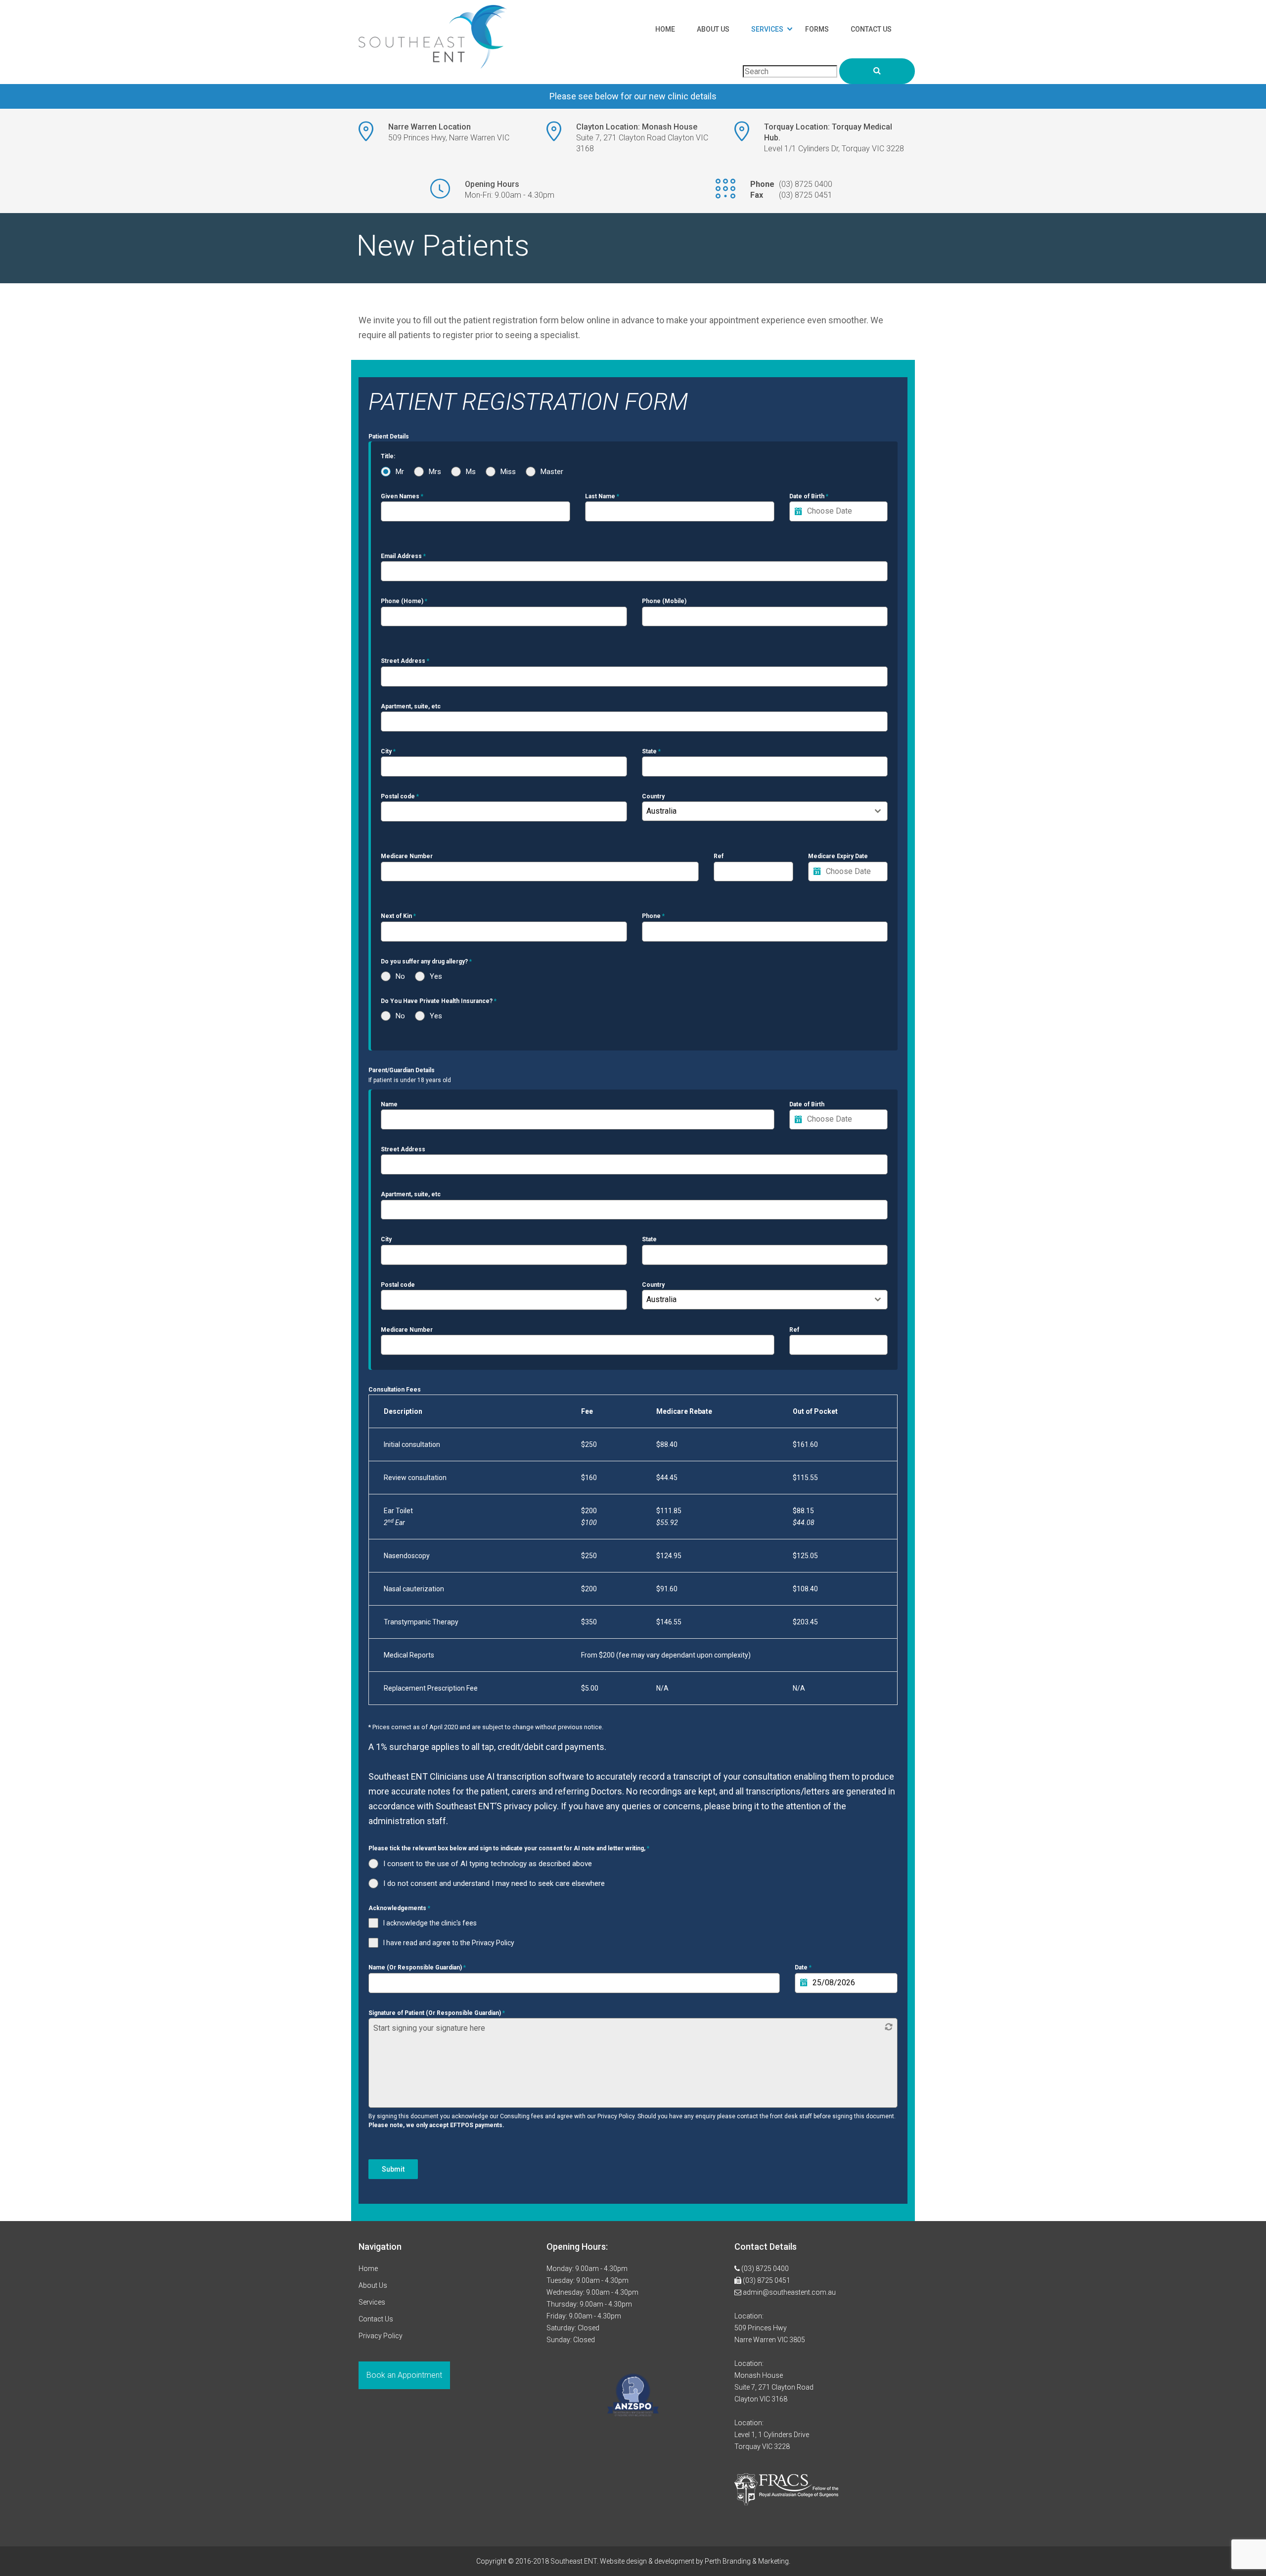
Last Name (602, 496)
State (651, 751)
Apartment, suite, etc (411, 706)
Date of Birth (809, 496)
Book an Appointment (404, 2375)
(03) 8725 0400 (806, 184)
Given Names (402, 496)
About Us (713, 29)
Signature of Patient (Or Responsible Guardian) (437, 2013)
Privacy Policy (381, 2336)
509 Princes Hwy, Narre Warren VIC (449, 138)
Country (653, 796)
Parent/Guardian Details (402, 1070)
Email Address (403, 556)
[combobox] (765, 811)
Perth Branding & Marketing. (747, 2561)
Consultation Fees (395, 1390)
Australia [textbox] (661, 811)
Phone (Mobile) (664, 601)
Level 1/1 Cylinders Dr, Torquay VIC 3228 (834, 149)
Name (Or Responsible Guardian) (417, 1967)
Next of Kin (398, 916)
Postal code (400, 796)
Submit (393, 2169)
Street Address (405, 661)
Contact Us (871, 29)
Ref (719, 856)
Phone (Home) (404, 601)
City (388, 751)
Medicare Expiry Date (838, 856)
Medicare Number (407, 856)
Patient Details (389, 437)
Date (803, 1967)
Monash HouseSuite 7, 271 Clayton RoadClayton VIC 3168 (774, 2387)
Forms (817, 29)
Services (767, 29)
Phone (653, 916)
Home (665, 29)
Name (389, 1104)
